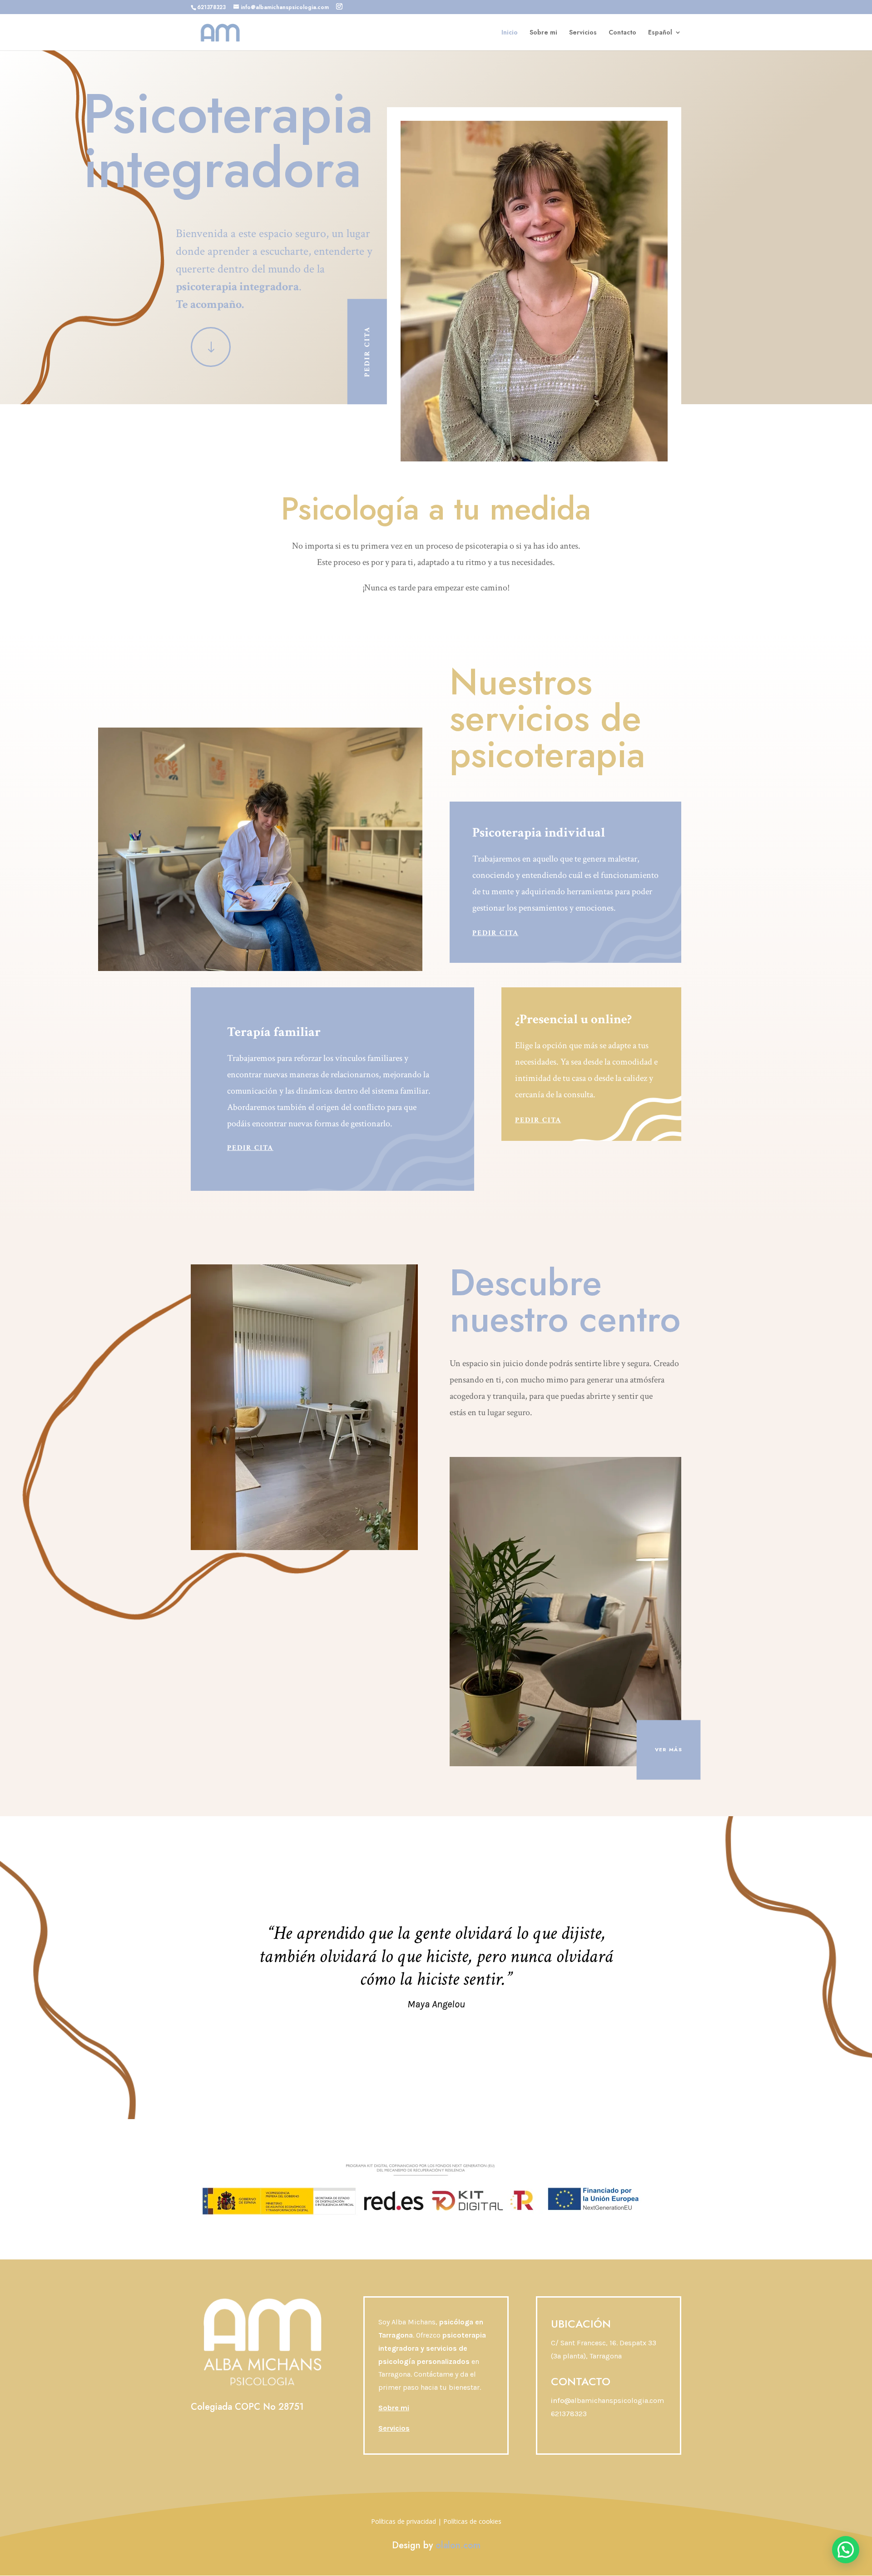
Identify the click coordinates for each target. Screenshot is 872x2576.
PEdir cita (367, 352)
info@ (607, 2400)
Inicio (510, 33)
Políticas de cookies (472, 2521)
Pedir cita (495, 933)
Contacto (622, 33)
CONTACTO (581, 2381)
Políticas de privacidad (404, 2521)
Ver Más (669, 1749)
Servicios (583, 33)
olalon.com (458, 2545)
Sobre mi (543, 33)
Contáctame (434, 2374)
